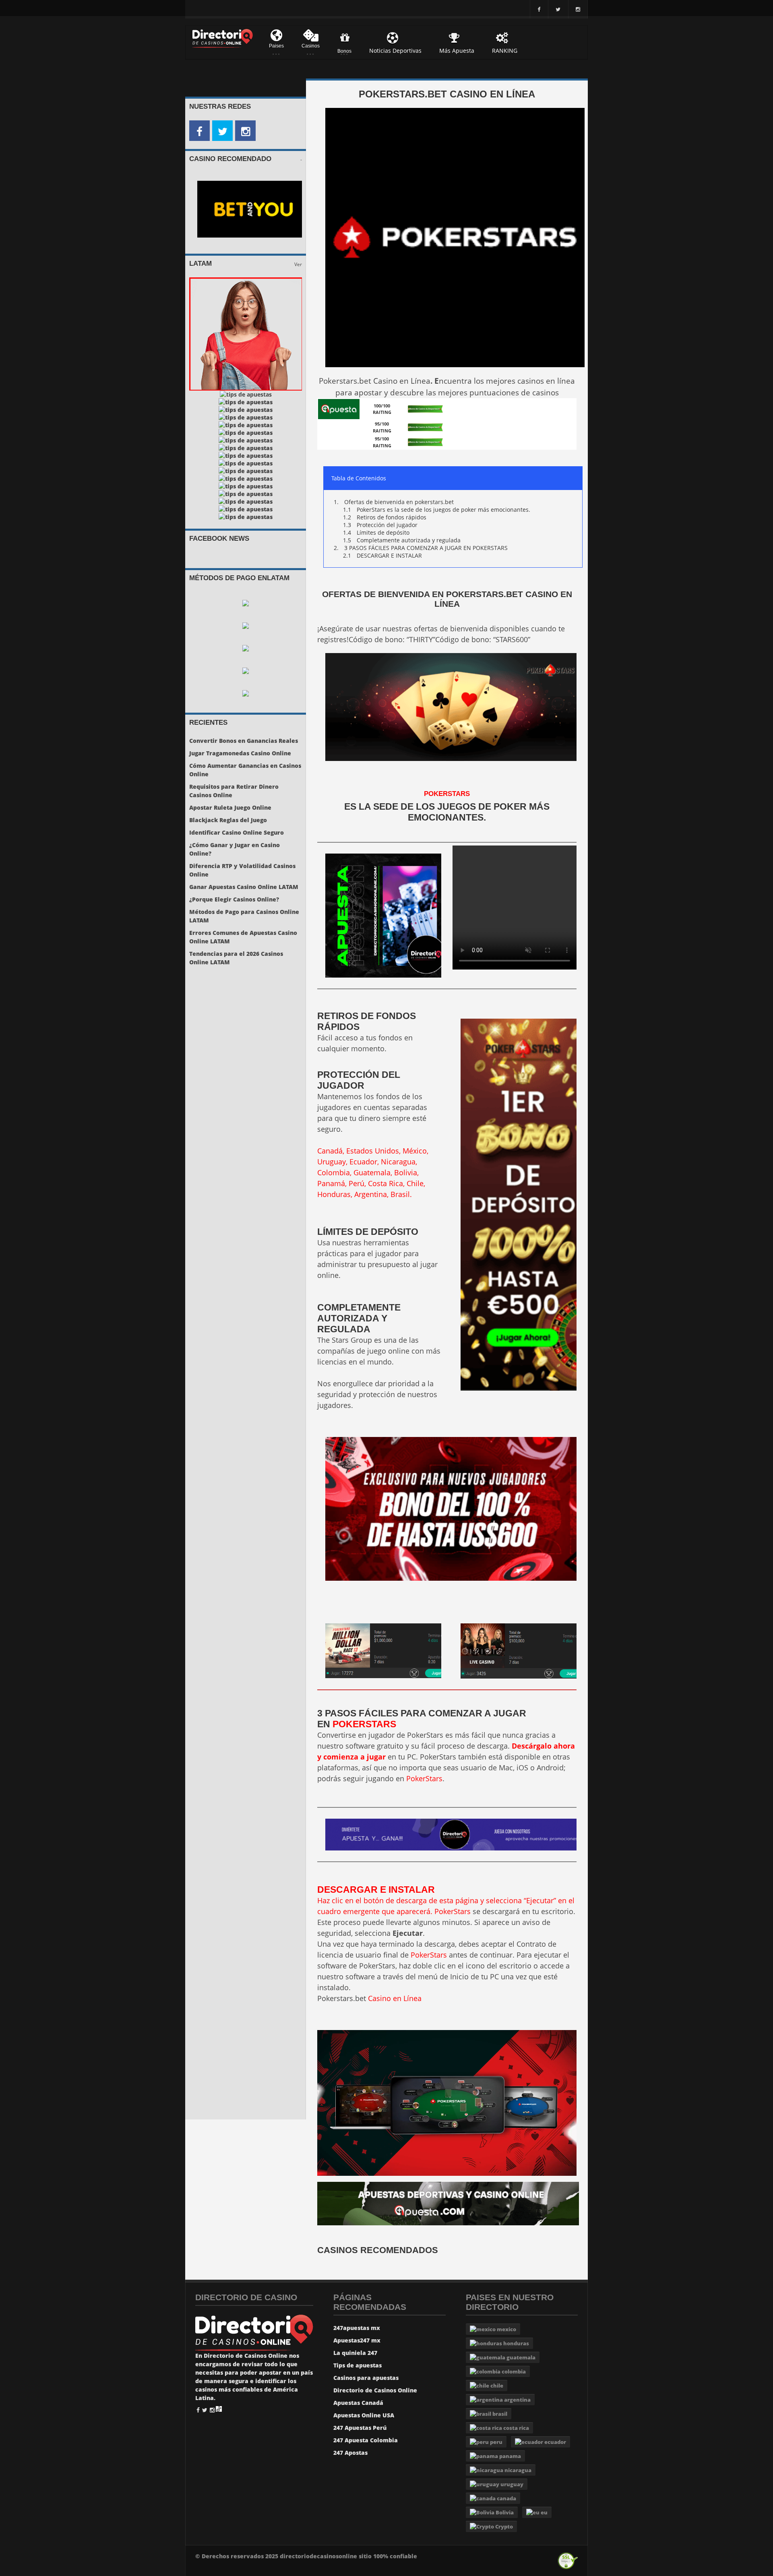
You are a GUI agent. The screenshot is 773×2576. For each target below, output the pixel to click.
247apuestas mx (357, 2328)
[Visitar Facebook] (199, 131)
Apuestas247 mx (357, 2340)
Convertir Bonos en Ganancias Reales (244, 741)
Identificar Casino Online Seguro (237, 832)
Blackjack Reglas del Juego (228, 820)
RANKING (505, 51)
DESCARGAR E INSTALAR (389, 555)
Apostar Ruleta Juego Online (230, 807)
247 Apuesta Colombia (366, 2440)
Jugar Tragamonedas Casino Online (240, 753)
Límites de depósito (383, 532)
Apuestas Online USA (364, 2415)
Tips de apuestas (358, 2365)
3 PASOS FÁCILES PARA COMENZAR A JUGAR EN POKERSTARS (426, 548)
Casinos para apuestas (366, 2378)
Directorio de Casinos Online (375, 2390)
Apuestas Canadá (358, 2403)
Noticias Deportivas (395, 51)
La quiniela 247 (355, 2353)
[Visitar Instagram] (245, 131)
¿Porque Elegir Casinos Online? (234, 899)
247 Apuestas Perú (360, 2428)
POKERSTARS (364, 1724)
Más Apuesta (457, 51)
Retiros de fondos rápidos (392, 517)
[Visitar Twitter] (222, 131)
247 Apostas (350, 2453)
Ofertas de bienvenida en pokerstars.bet (399, 502)
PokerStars (447, 794)
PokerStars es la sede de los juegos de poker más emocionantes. (443, 510)
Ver (298, 264)
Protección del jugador (387, 525)
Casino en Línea (395, 1998)
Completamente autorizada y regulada (409, 540)
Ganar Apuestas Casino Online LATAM (244, 887)
